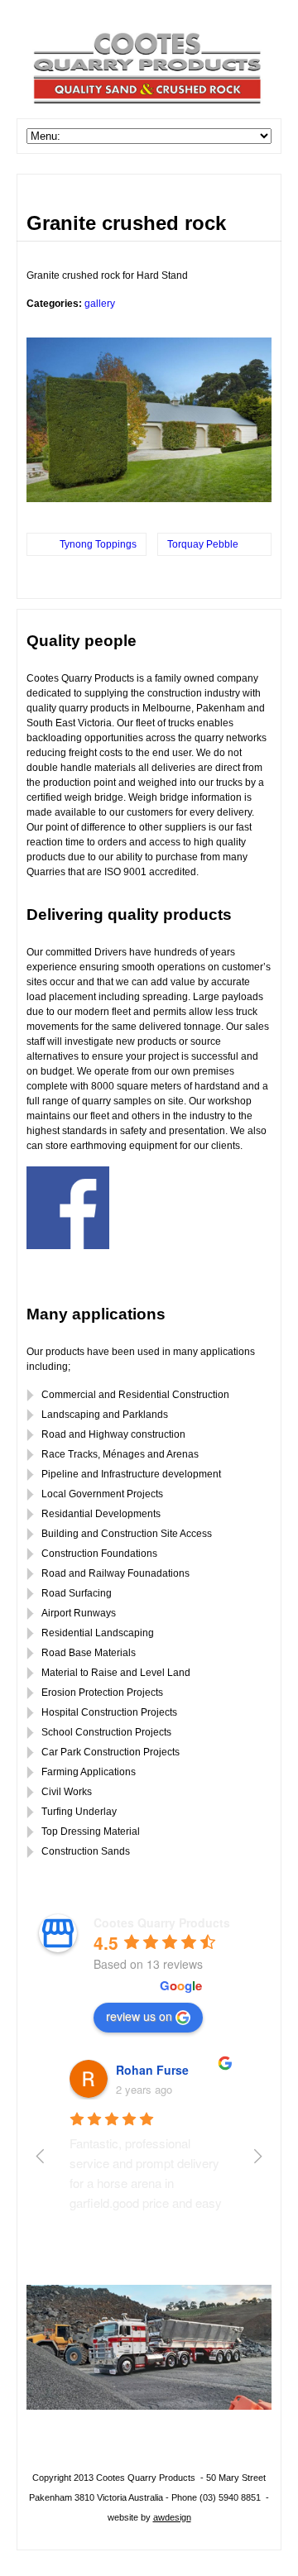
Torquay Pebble (203, 544)
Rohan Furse (152, 2070)
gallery (100, 304)
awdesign (172, 2517)
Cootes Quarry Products (162, 1922)
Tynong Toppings (98, 544)
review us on (139, 2016)
